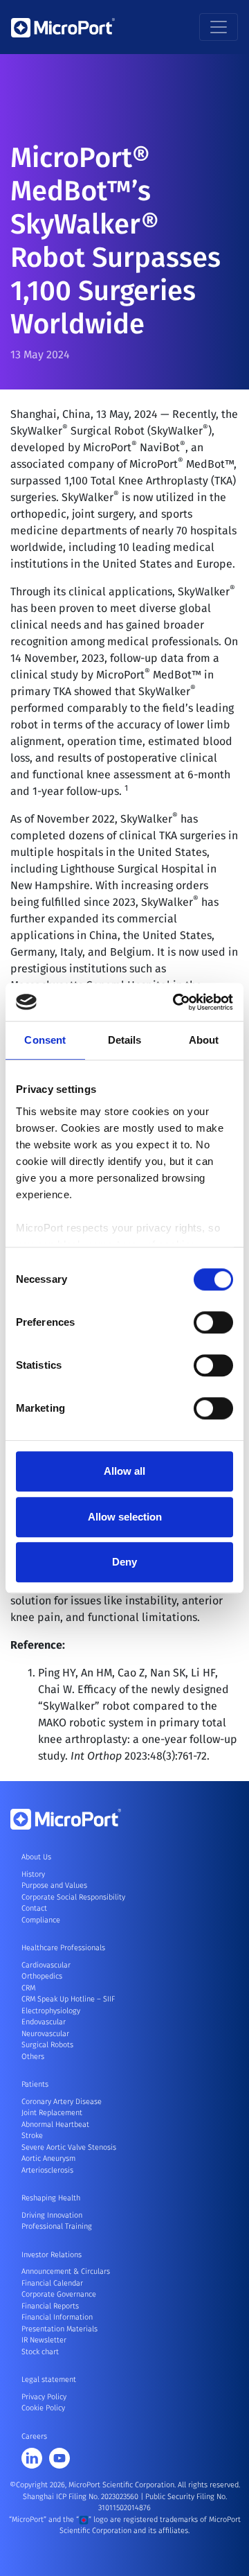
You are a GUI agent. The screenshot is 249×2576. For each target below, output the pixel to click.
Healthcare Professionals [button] (63, 1948)
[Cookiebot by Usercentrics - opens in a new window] (176, 1002)
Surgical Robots (47, 2045)
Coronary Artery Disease (62, 2102)
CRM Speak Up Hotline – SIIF (68, 1999)
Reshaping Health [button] (51, 2198)
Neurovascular (45, 2034)
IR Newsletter (44, 2340)
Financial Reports (50, 2306)
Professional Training (57, 2226)
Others (33, 2057)
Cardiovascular (46, 1965)
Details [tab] (125, 1040)
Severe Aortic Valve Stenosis (69, 2147)
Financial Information (57, 2317)
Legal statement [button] (49, 2380)
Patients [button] (35, 2084)
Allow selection (125, 1517)
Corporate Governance (59, 2294)
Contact (34, 1908)
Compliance (41, 1920)
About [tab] (204, 1040)
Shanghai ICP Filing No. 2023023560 (82, 2497)
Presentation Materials (59, 2329)
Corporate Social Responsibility (73, 1897)
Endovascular (44, 2022)
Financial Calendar (52, 2283)
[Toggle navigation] (219, 27)
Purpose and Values (54, 1885)
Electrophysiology (51, 2011)
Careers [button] (34, 2436)
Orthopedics (42, 1976)
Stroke (32, 2136)
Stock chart (40, 2352)
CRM (28, 1988)
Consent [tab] (45, 1040)
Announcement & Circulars (66, 2271)
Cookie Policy (43, 2408)
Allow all (124, 1471)
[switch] (213, 1322)
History (33, 1874)
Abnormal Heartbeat (55, 2124)
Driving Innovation (52, 2215)
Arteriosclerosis (47, 2170)
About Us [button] (36, 1857)
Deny (124, 1562)
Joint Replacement (52, 2113)
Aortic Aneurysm (48, 2158)
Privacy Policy (44, 2397)
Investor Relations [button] (52, 2255)
